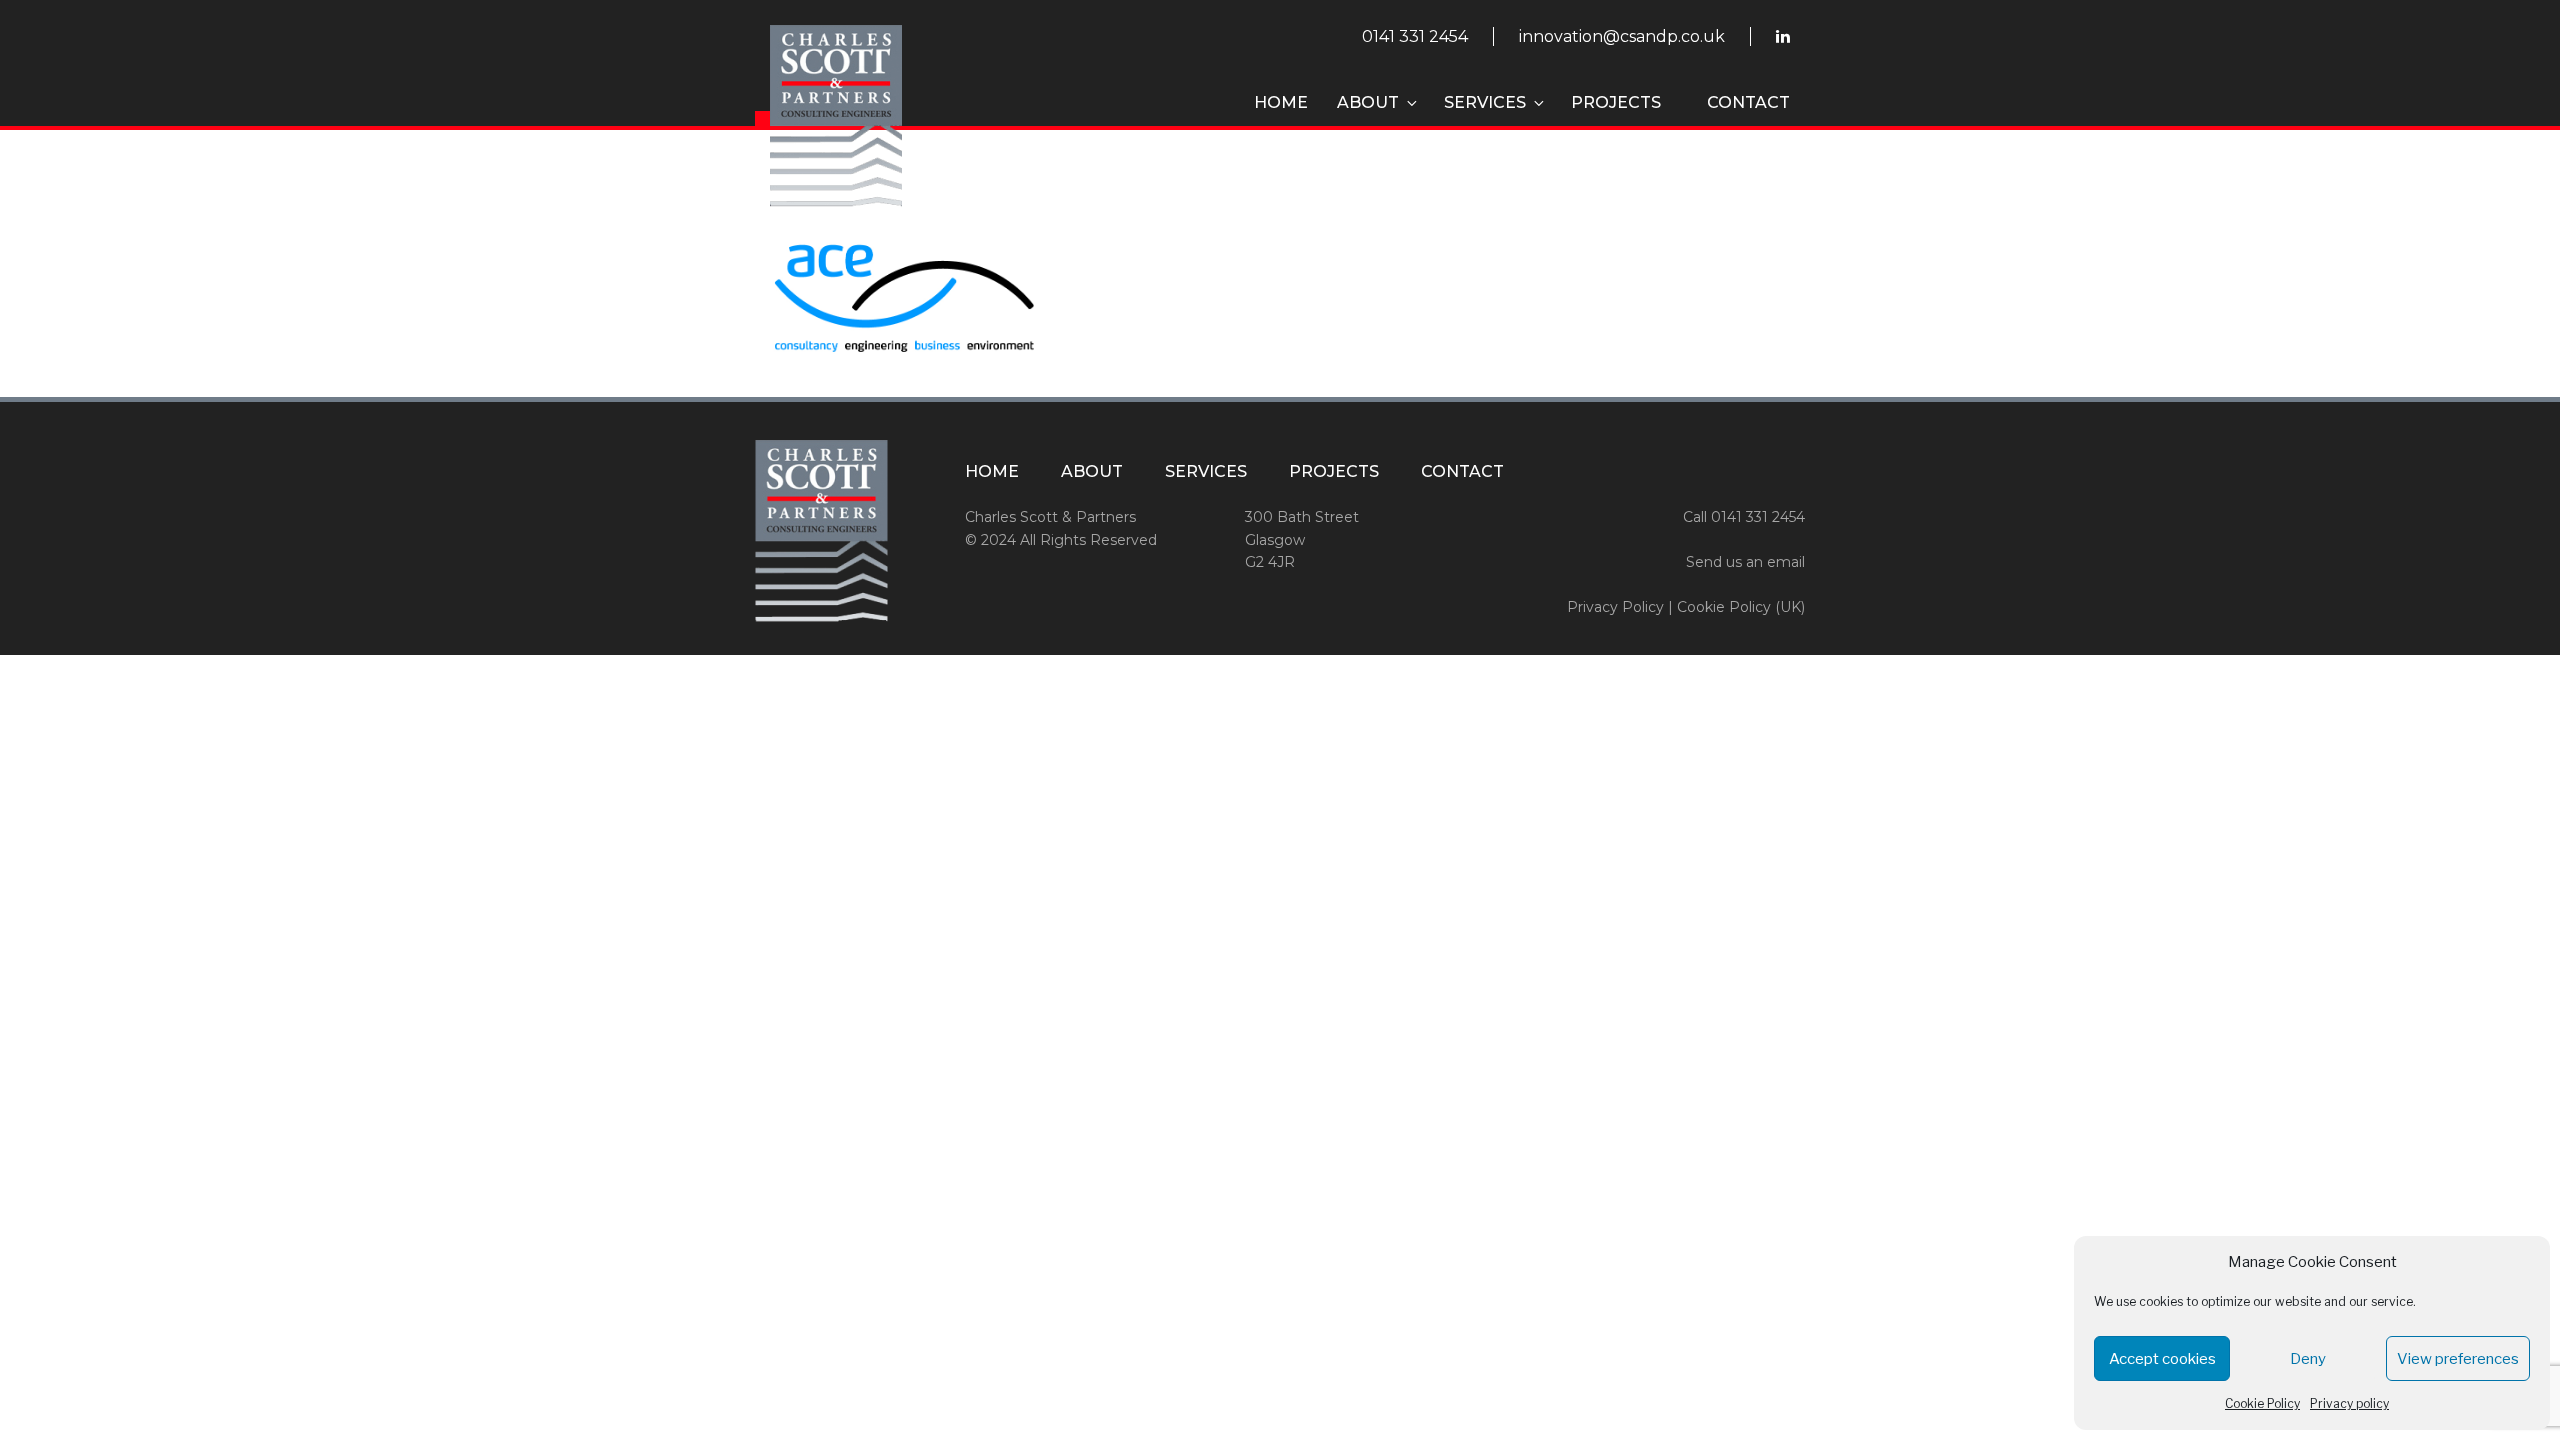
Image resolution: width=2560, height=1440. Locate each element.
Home (1281, 102)
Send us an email (1745, 562)
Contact (1748, 102)
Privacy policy (2349, 1403)
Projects (1616, 102)
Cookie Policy (2262, 1403)
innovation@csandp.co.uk (1622, 36)
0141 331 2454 (1415, 36)
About (1368, 102)
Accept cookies (2162, 1359)
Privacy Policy (1615, 607)
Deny (2308, 1359)
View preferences (2458, 1359)
